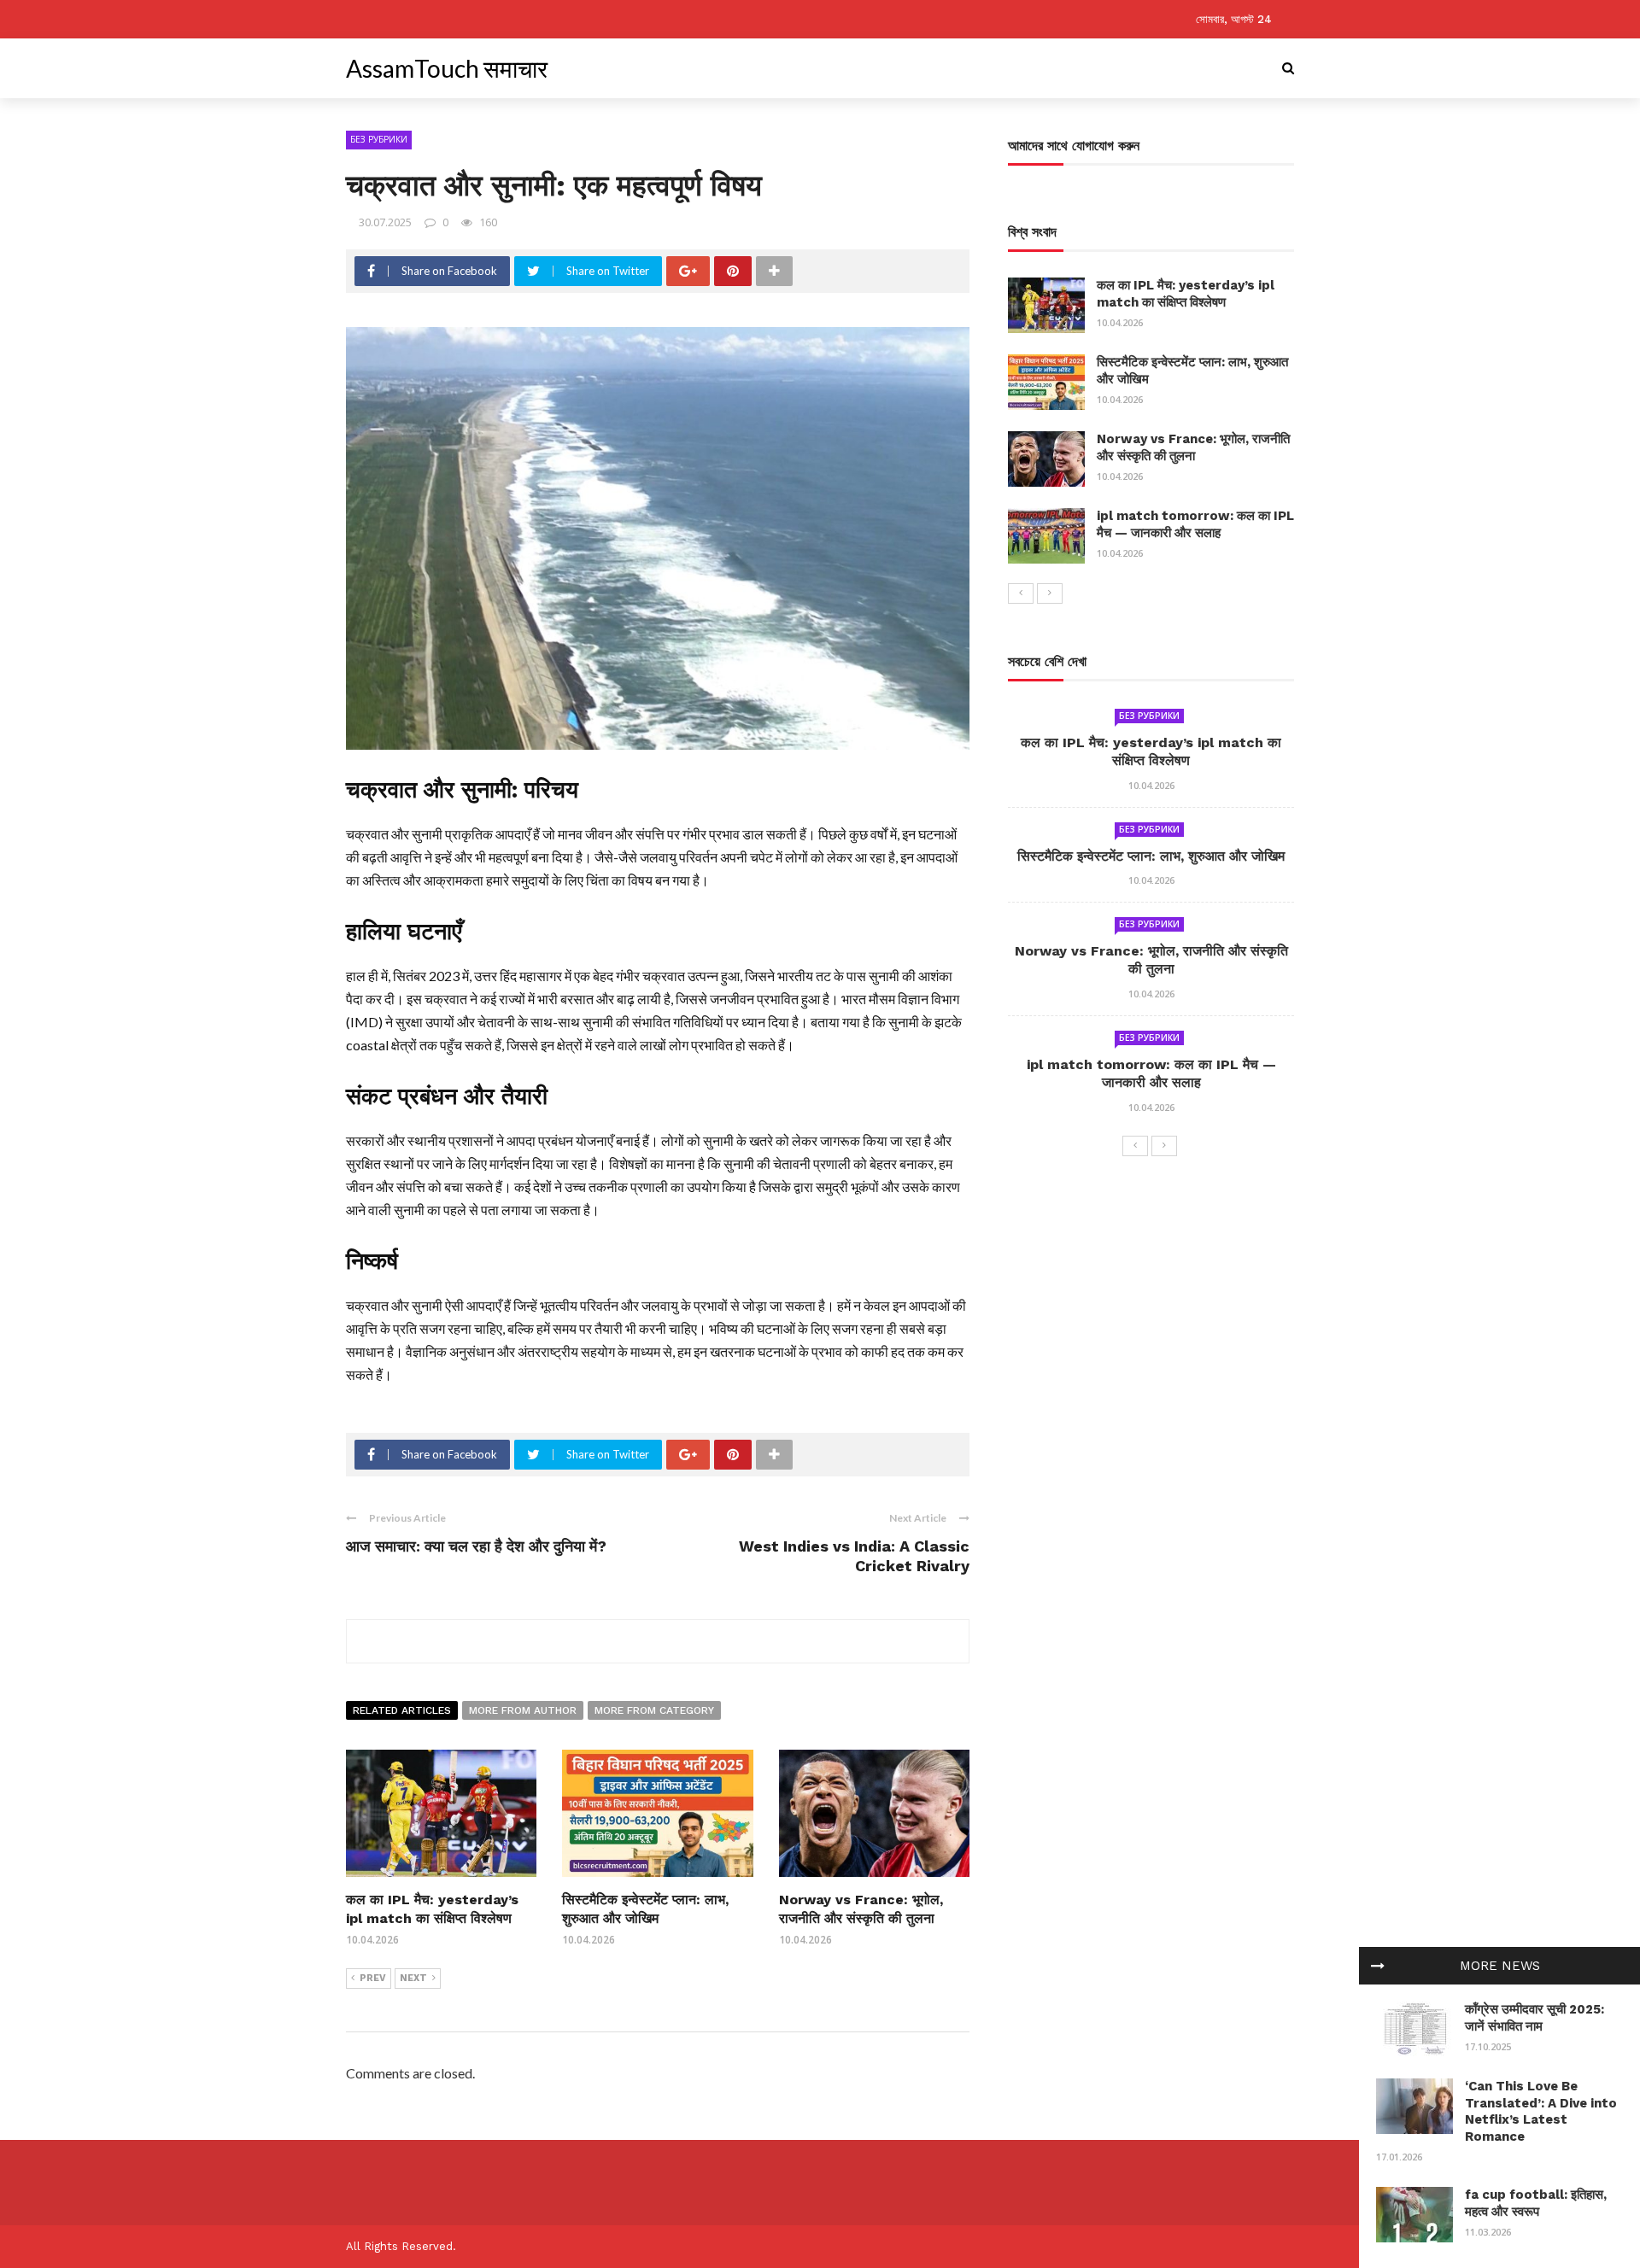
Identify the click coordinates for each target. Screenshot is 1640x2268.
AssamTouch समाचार (447, 68)
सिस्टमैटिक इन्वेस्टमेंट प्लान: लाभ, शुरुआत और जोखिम (1151, 856)
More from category (654, 1710)
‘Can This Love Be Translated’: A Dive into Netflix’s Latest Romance (1541, 2111)
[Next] (1050, 593)
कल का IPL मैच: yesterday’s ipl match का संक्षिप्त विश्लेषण (1186, 294)
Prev (373, 1978)
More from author (523, 1710)
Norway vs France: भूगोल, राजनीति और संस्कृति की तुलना (1193, 447)
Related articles (402, 1710)
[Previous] (1021, 593)
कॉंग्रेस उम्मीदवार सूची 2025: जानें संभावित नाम (1535, 2018)
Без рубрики (379, 139)
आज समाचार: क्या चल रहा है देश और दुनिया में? (476, 1546)
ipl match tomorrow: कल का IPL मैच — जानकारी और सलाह (1195, 524)
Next (413, 1978)
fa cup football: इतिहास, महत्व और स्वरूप (1536, 2203)
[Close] (1378, 1966)
